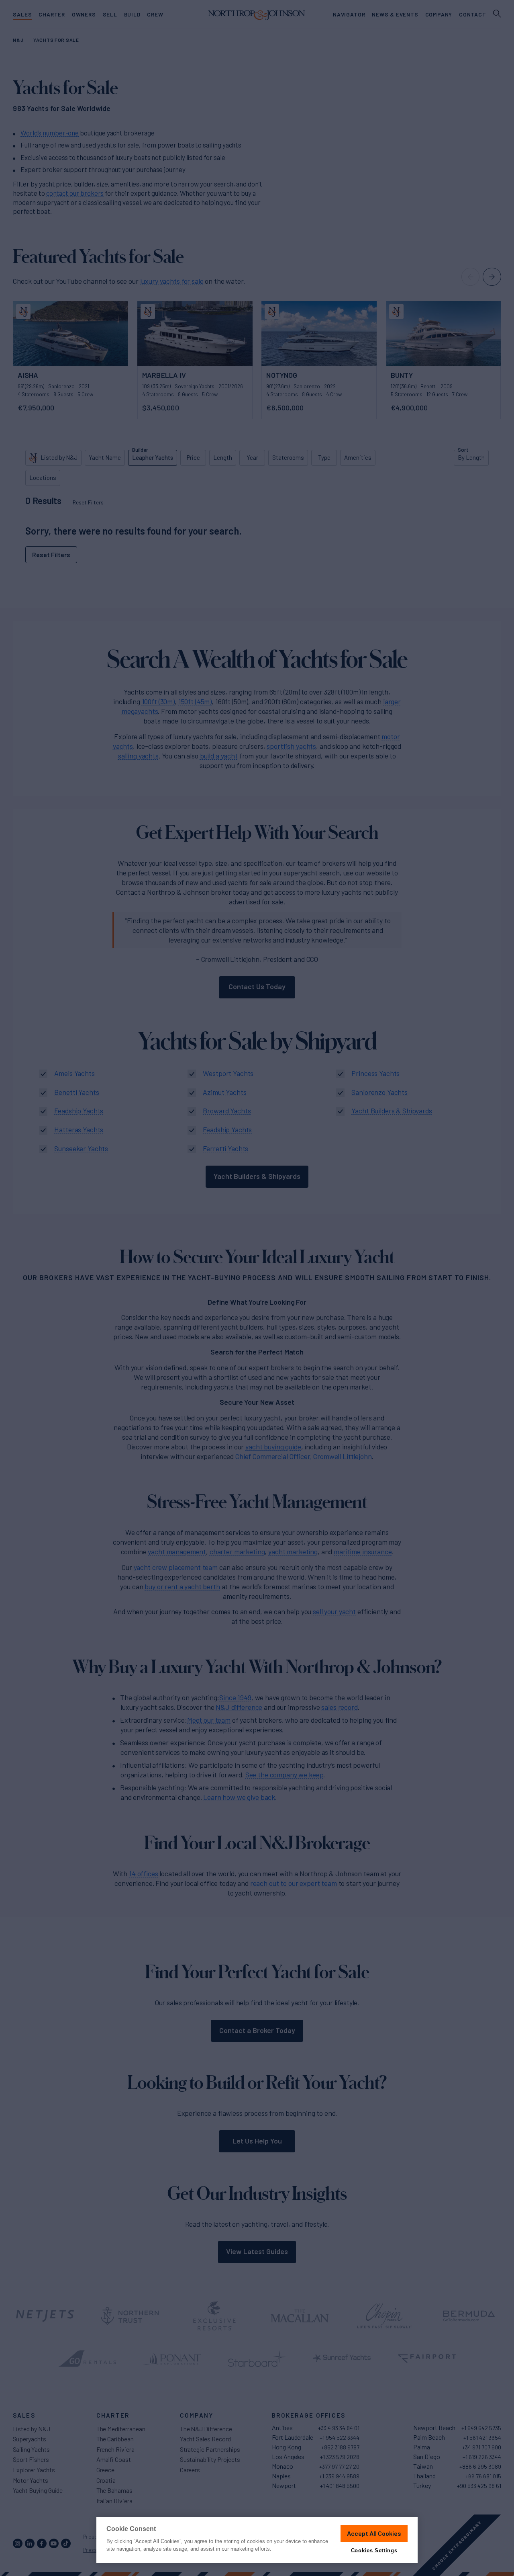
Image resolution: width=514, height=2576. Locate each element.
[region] (257, 2540)
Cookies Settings (374, 2550)
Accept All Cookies (374, 2533)
